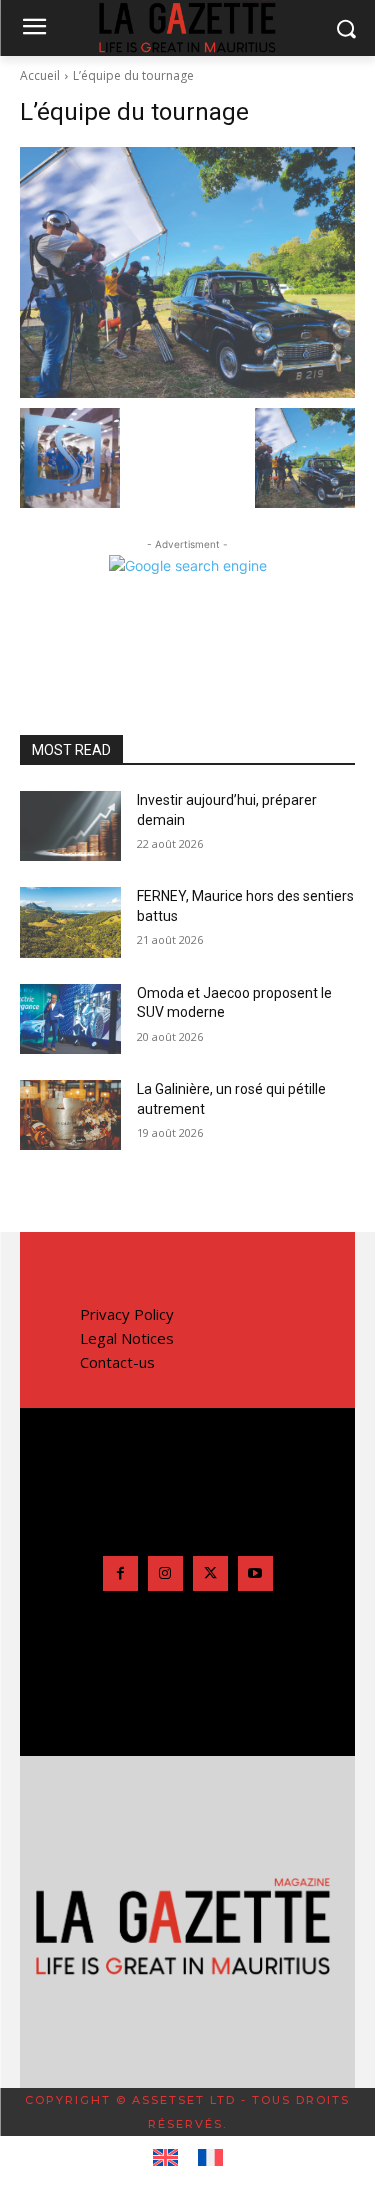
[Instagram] (165, 1573)
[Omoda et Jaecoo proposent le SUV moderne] (70, 1019)
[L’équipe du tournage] (187, 272)
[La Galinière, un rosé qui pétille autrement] (70, 1115)
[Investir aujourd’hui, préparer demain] (70, 826)
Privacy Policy (127, 1314)
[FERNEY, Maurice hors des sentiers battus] (70, 922)
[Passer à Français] (210, 2158)
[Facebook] (120, 1573)
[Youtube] (255, 1573)
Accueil (40, 75)
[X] (210, 1573)
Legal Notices (127, 1338)
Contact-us (117, 1362)
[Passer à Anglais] (165, 2158)
